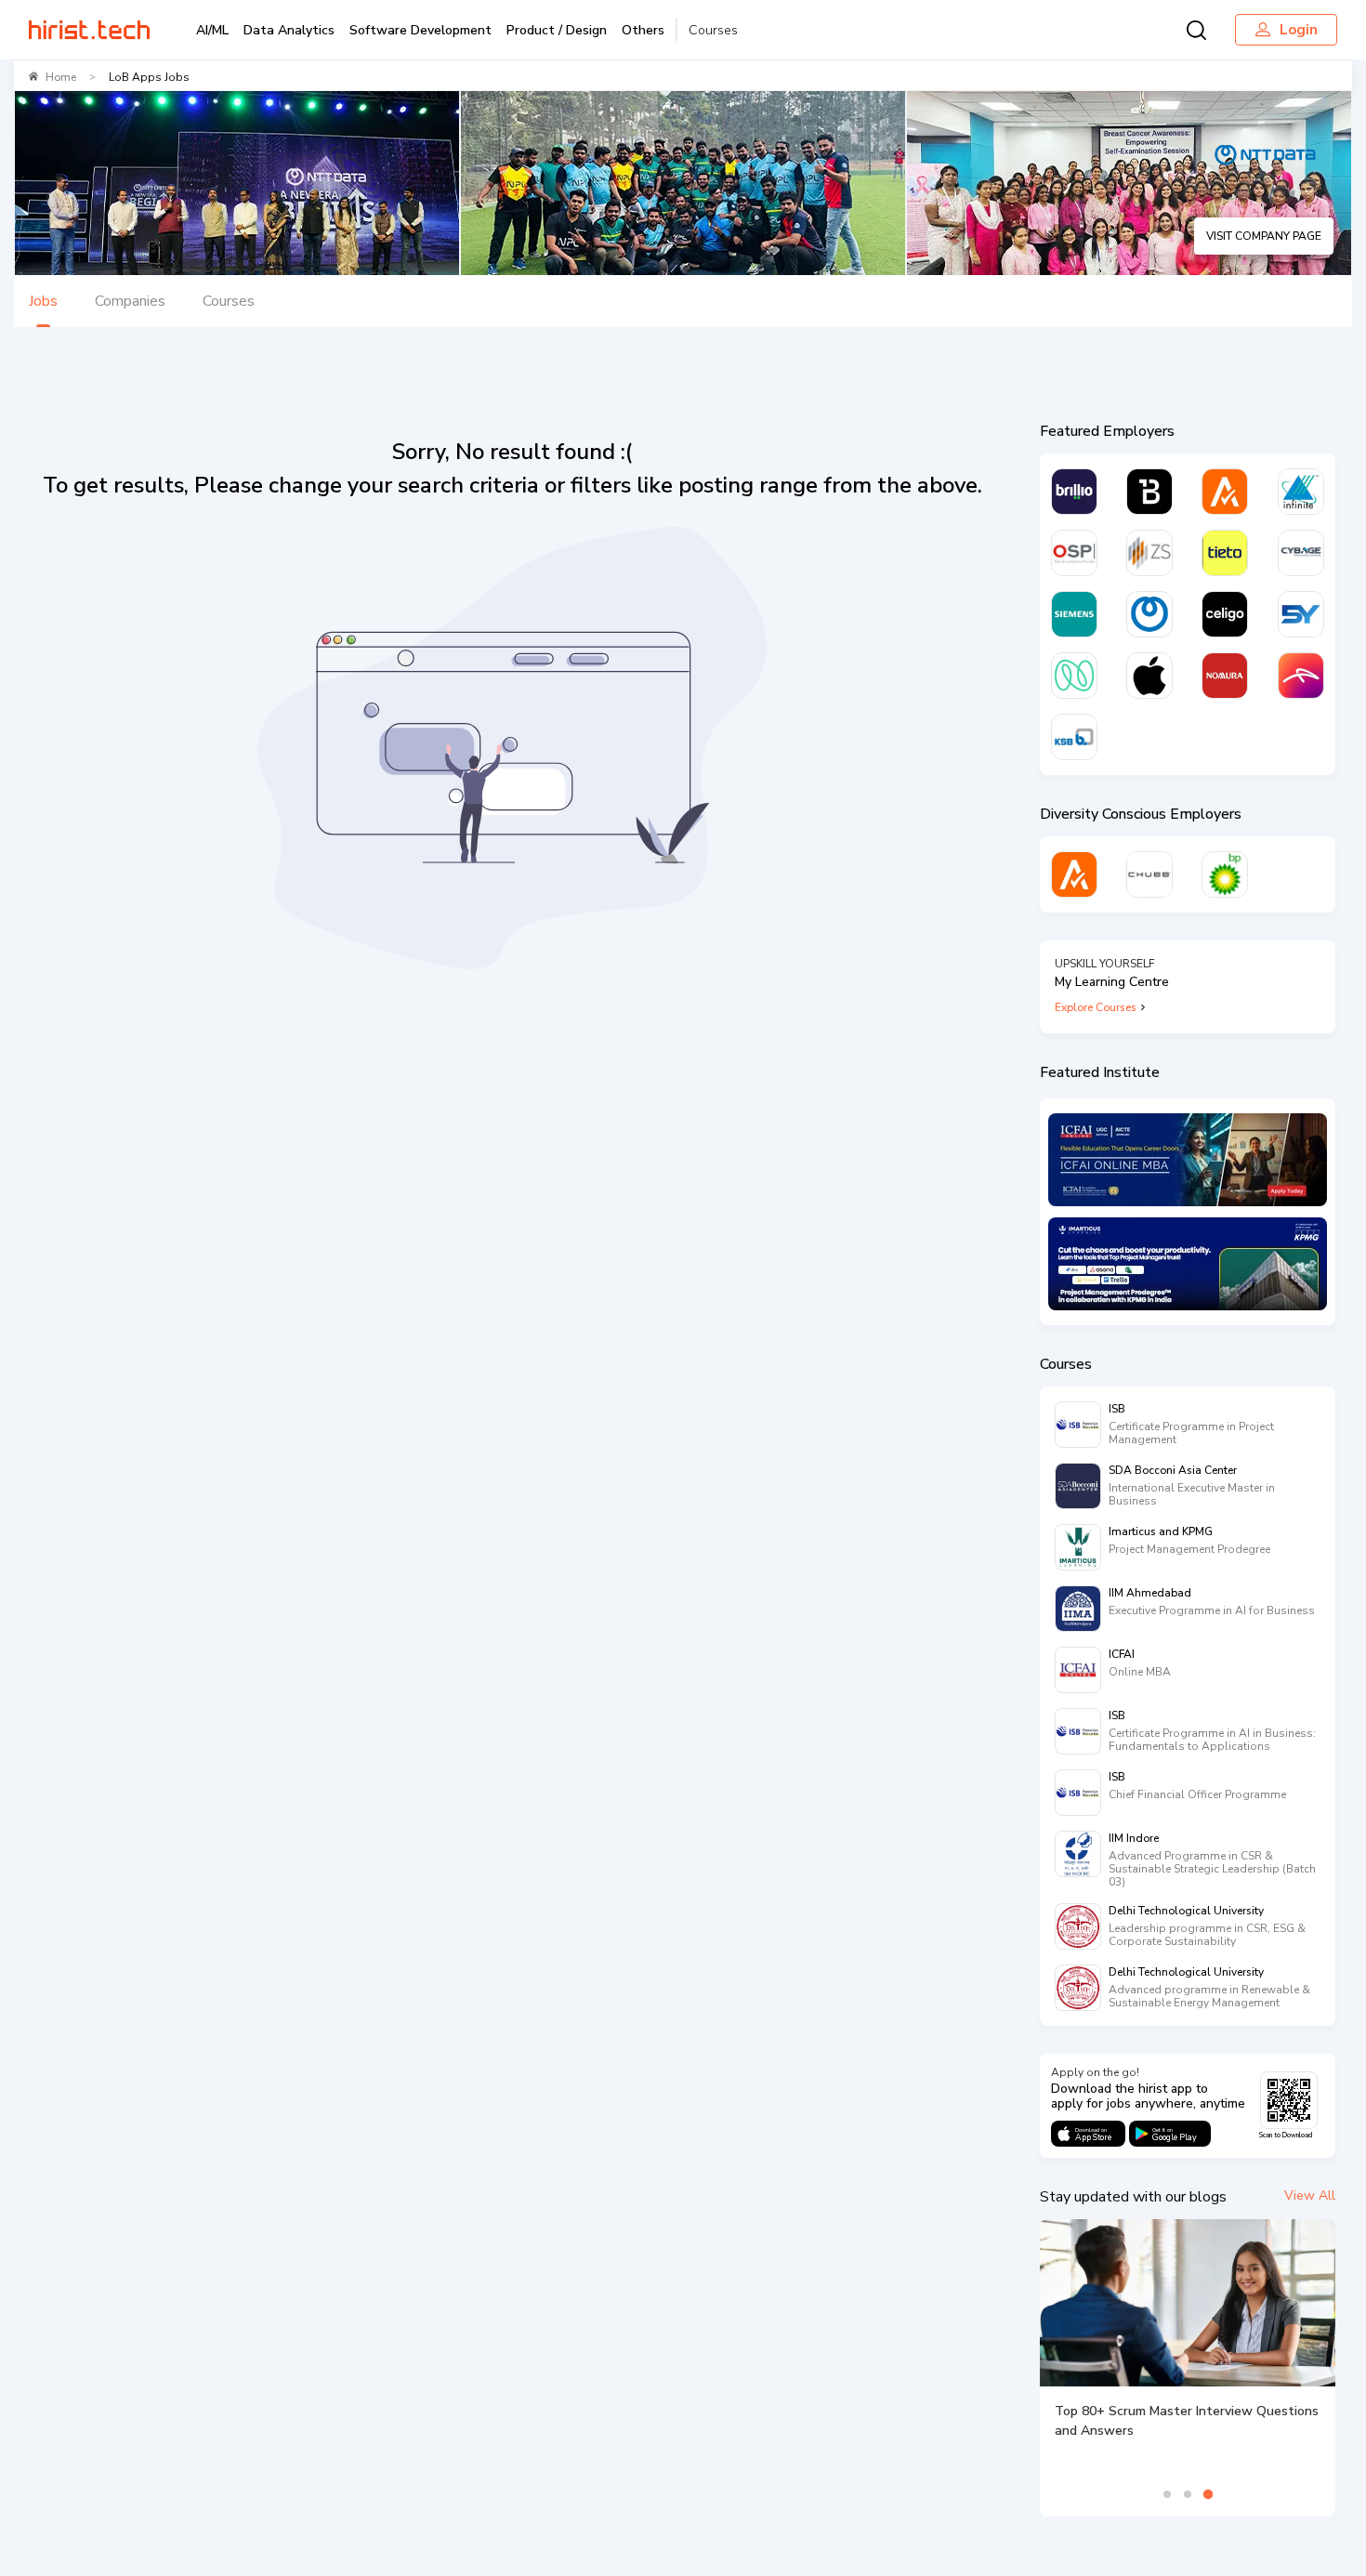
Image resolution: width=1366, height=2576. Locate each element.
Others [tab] (643, 30)
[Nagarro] (1074, 676)
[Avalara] (1225, 492)
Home (61, 77)
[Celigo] (1225, 614)
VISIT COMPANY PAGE (1264, 236)
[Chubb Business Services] (1149, 874)
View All (1310, 2195)
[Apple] (1149, 676)
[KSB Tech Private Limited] (1074, 737)
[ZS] (1149, 553)
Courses (713, 30)
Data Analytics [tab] (289, 30)
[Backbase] (1149, 492)
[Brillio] (1074, 492)
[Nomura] (1225, 676)
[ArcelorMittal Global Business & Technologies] (1301, 676)
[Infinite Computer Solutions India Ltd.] (1301, 492)
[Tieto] (1225, 553)
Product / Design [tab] (557, 30)
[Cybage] (1301, 553)
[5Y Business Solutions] (1301, 614)
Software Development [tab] (420, 30)
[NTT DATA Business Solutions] (1149, 614)
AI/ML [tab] (212, 30)
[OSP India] (1074, 553)
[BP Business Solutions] (1225, 874)
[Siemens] (1074, 614)
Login (1299, 30)
